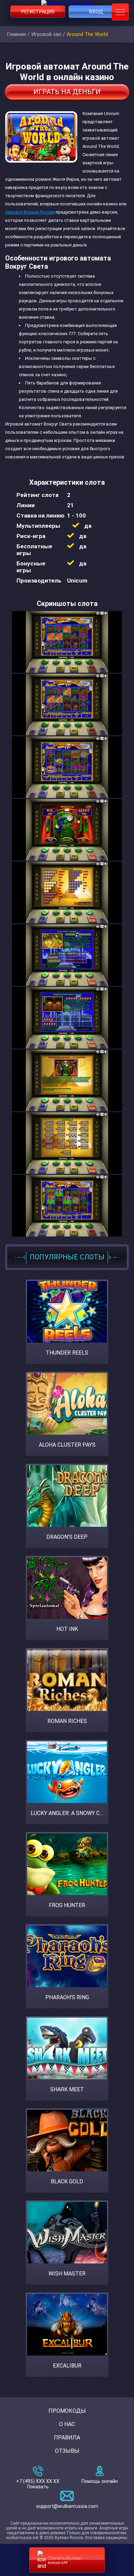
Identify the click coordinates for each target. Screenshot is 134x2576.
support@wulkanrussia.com (67, 2506)
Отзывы (67, 2451)
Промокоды (67, 2411)
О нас (67, 2424)
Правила (67, 2438)
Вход (96, 12)
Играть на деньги (67, 92)
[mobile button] (120, 12)
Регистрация (38, 12)
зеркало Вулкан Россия (30, 212)
